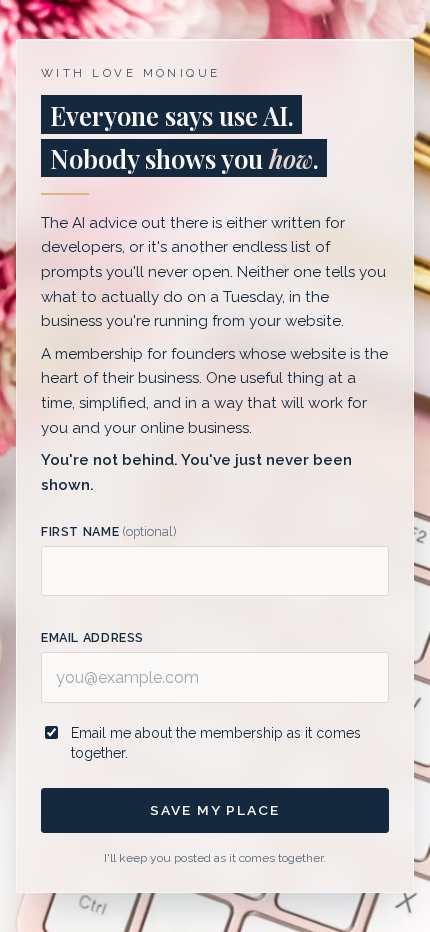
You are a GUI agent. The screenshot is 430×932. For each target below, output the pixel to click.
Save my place (214, 810)
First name (108, 531)
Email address (92, 637)
